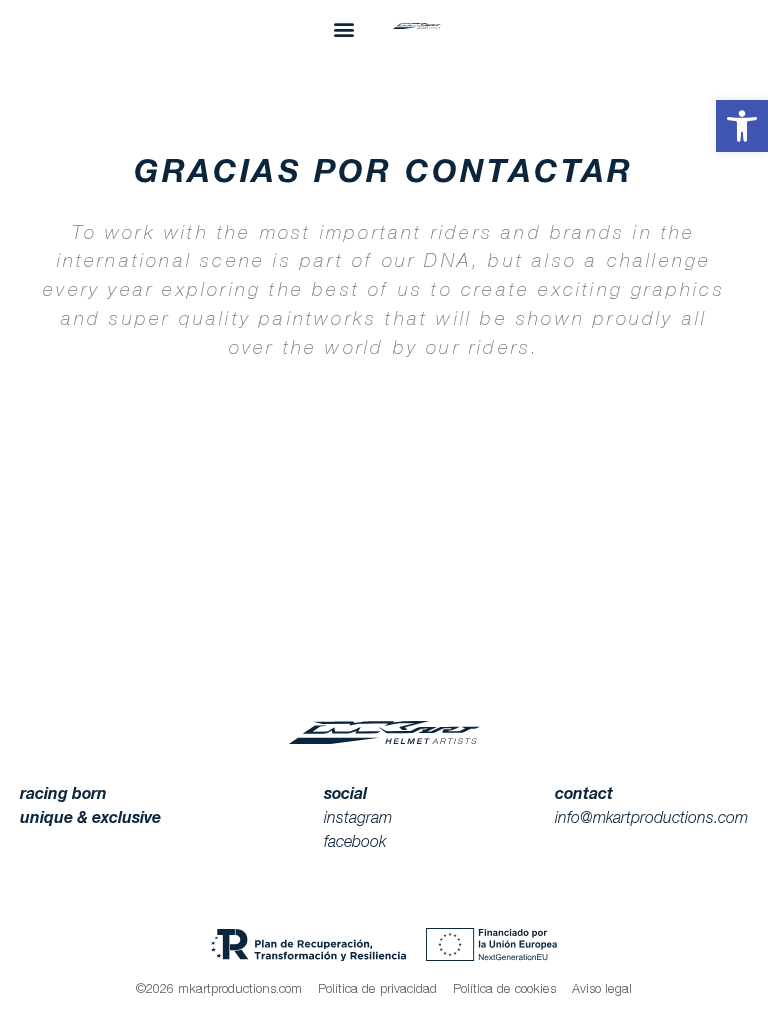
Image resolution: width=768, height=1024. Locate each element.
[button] (742, 126)
